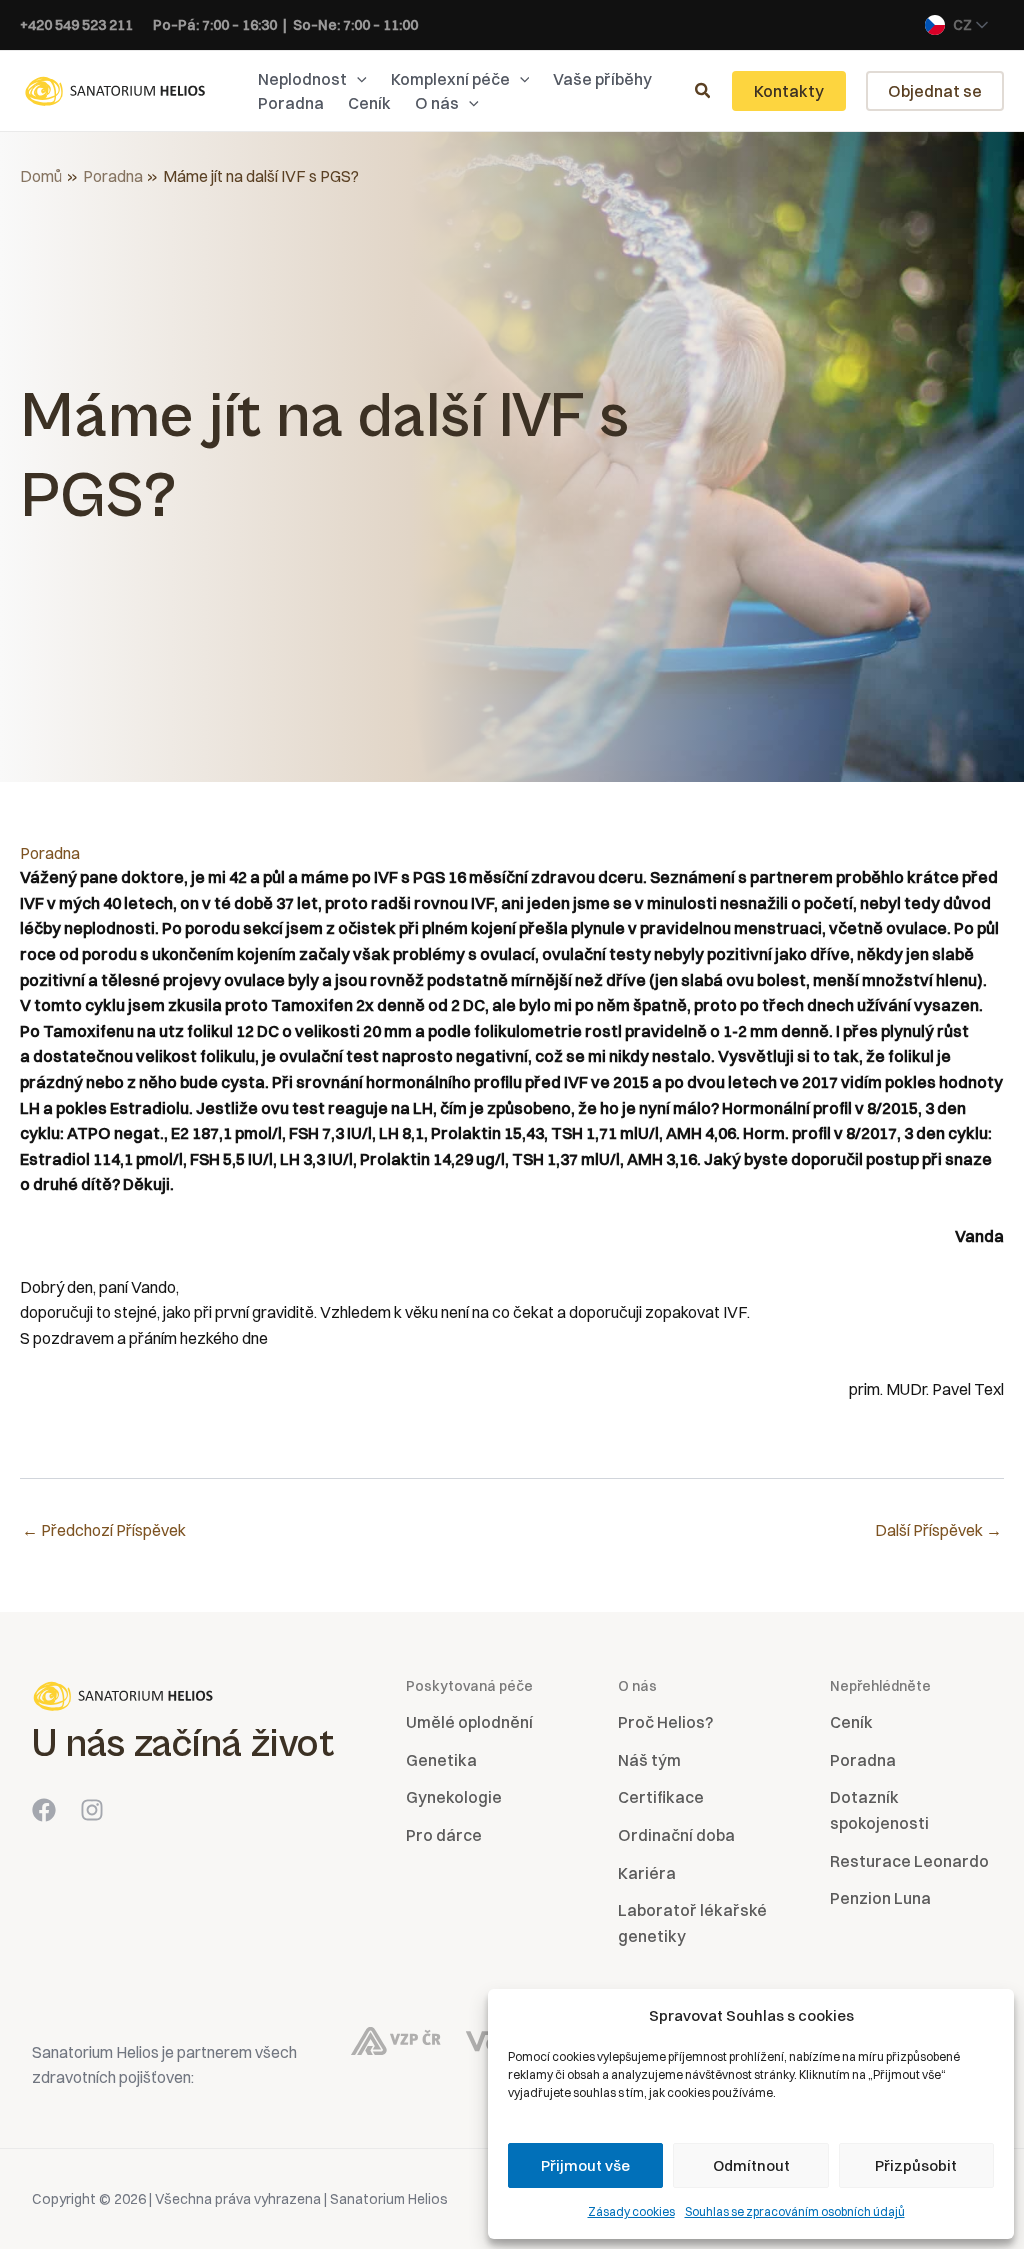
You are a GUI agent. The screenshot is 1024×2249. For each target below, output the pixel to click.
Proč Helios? (665, 1722)
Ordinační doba (676, 1835)
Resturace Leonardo (909, 1861)
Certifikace (661, 1797)
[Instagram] (92, 1810)
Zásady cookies (631, 2211)
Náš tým (649, 1760)
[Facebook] (44, 1810)
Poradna (50, 853)
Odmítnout (751, 2165)
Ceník (851, 1722)
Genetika (441, 1760)
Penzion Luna (880, 1898)
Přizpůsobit (916, 2165)
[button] (357, 79)
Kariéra (647, 1873)
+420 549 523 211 (76, 25)
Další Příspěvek (938, 1530)
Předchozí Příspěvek (104, 1530)
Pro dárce (444, 1835)
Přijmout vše (585, 2165)
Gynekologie (454, 1797)
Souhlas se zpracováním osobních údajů (795, 2211)
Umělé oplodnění (469, 1722)
